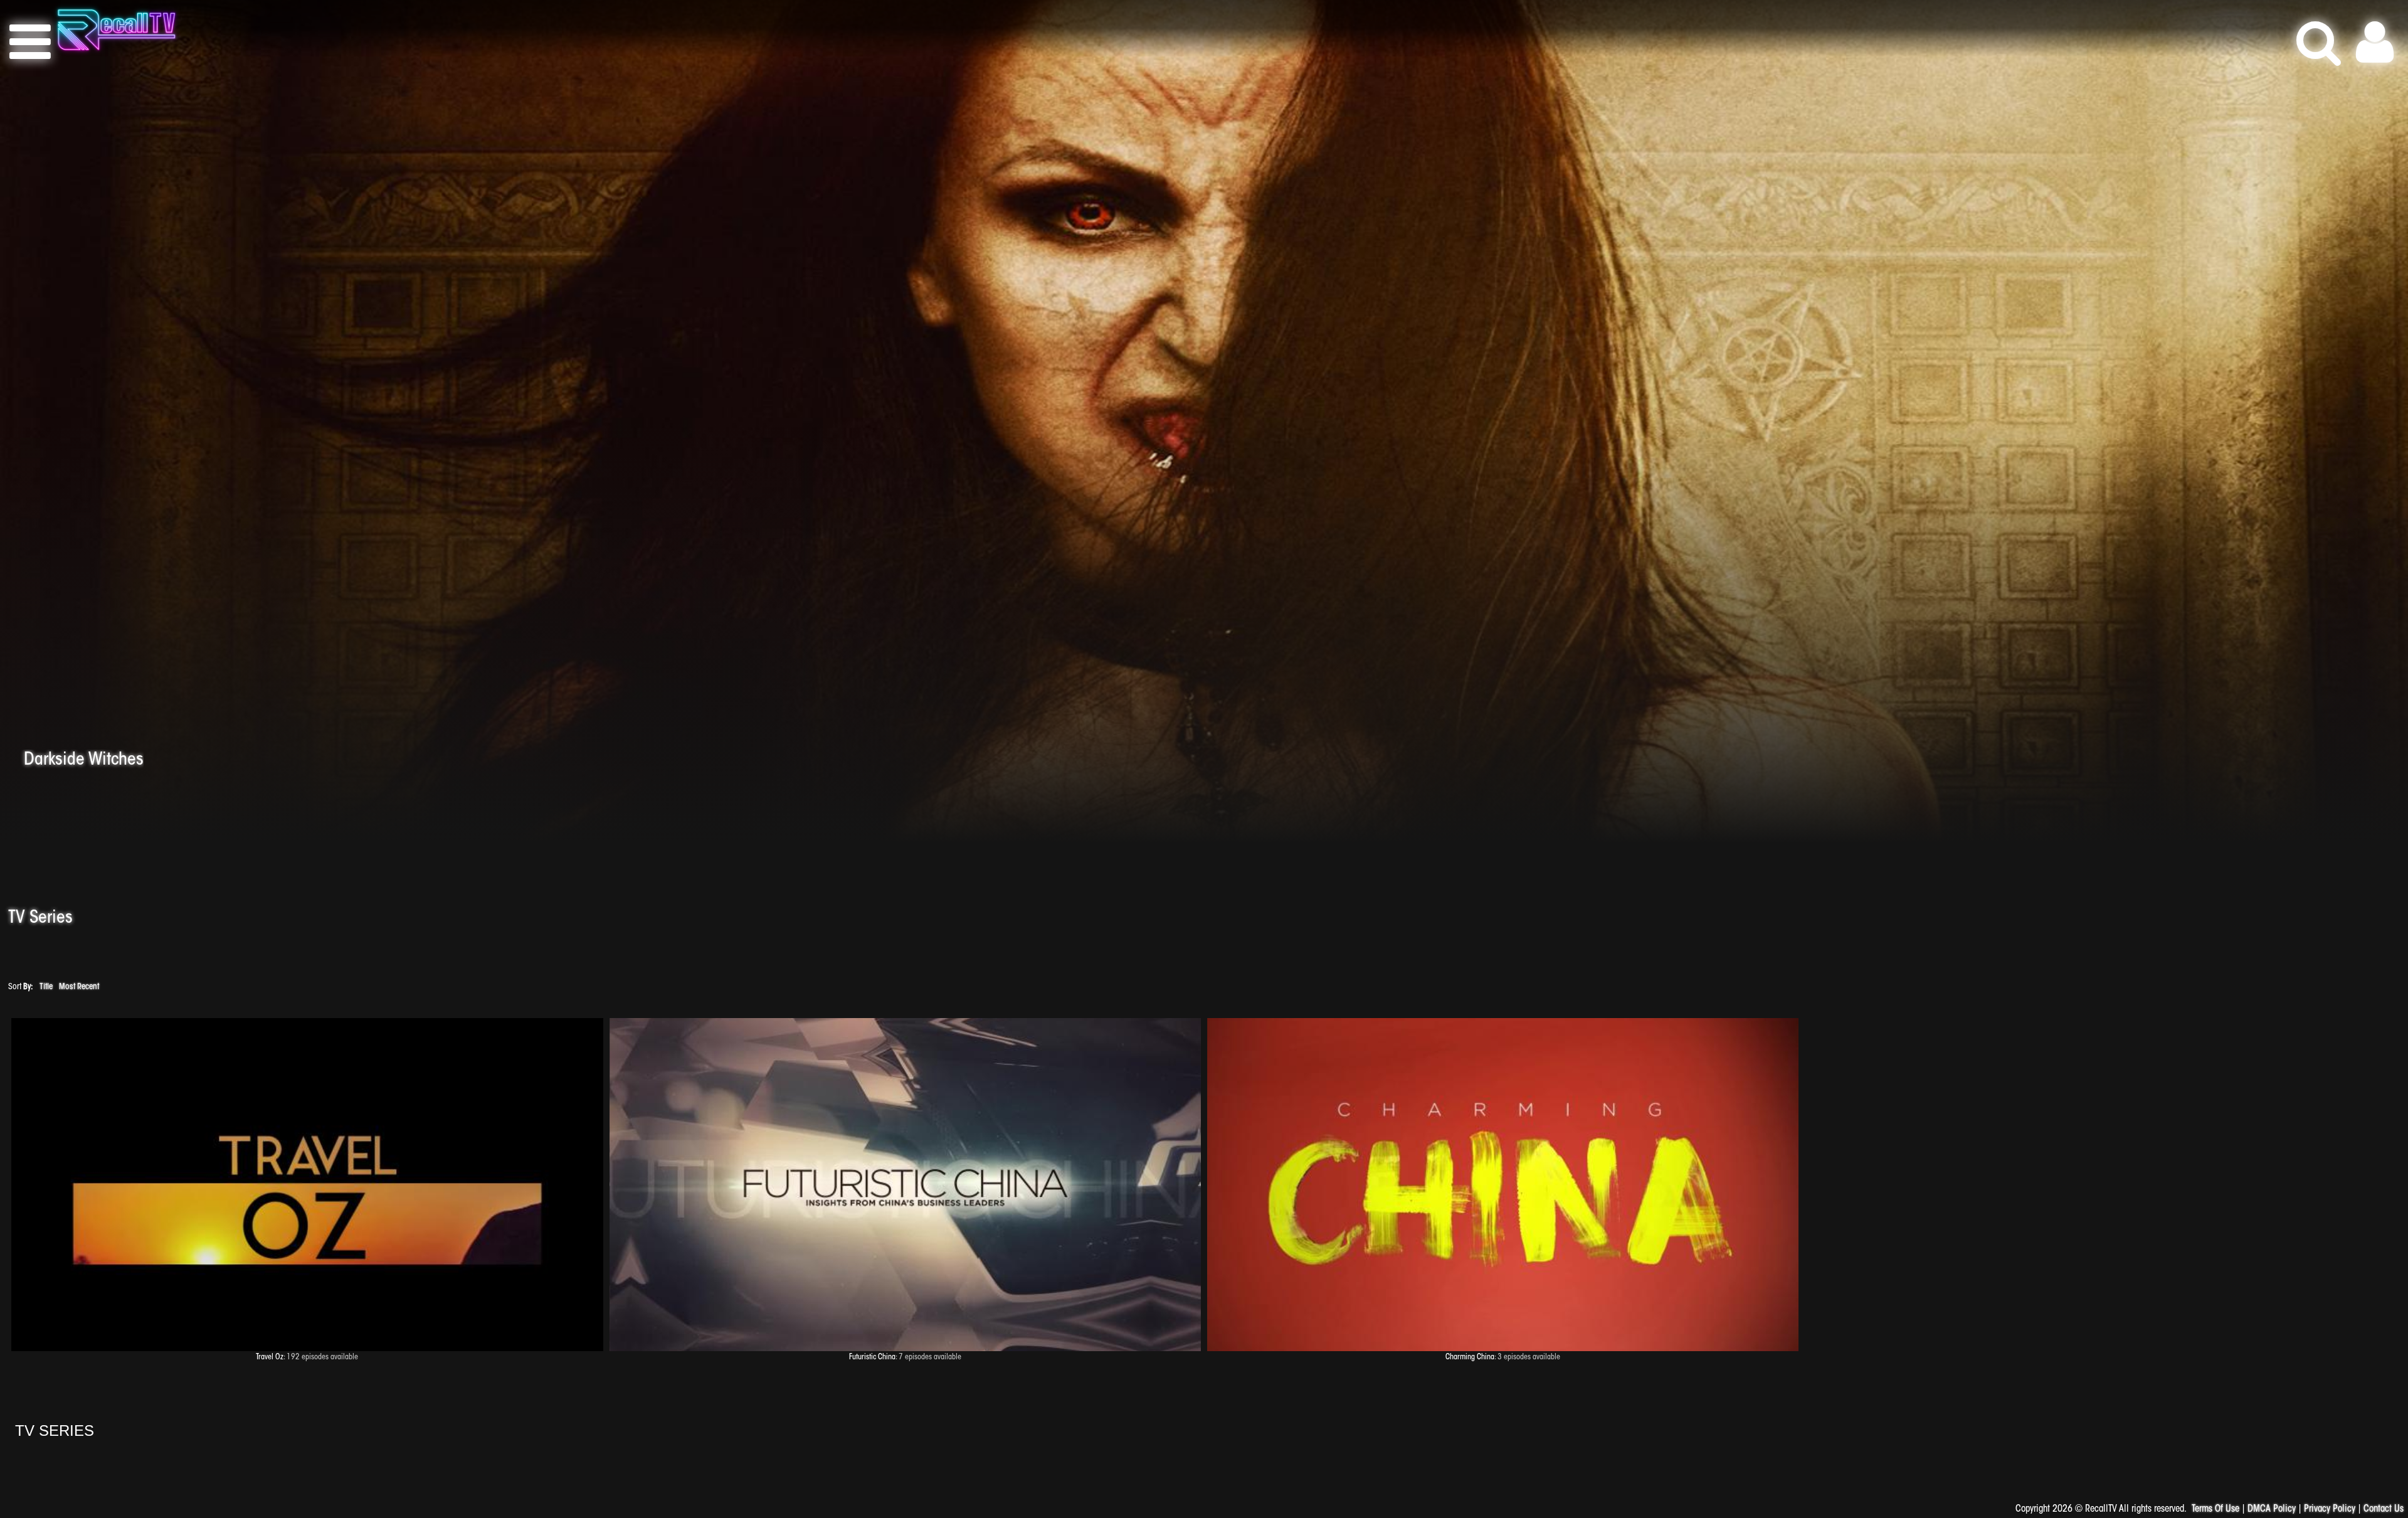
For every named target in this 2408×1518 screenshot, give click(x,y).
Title (46, 987)
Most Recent (79, 987)
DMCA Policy (2272, 1510)
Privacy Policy (2330, 1510)
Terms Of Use (2215, 1510)
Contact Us (2384, 1510)
